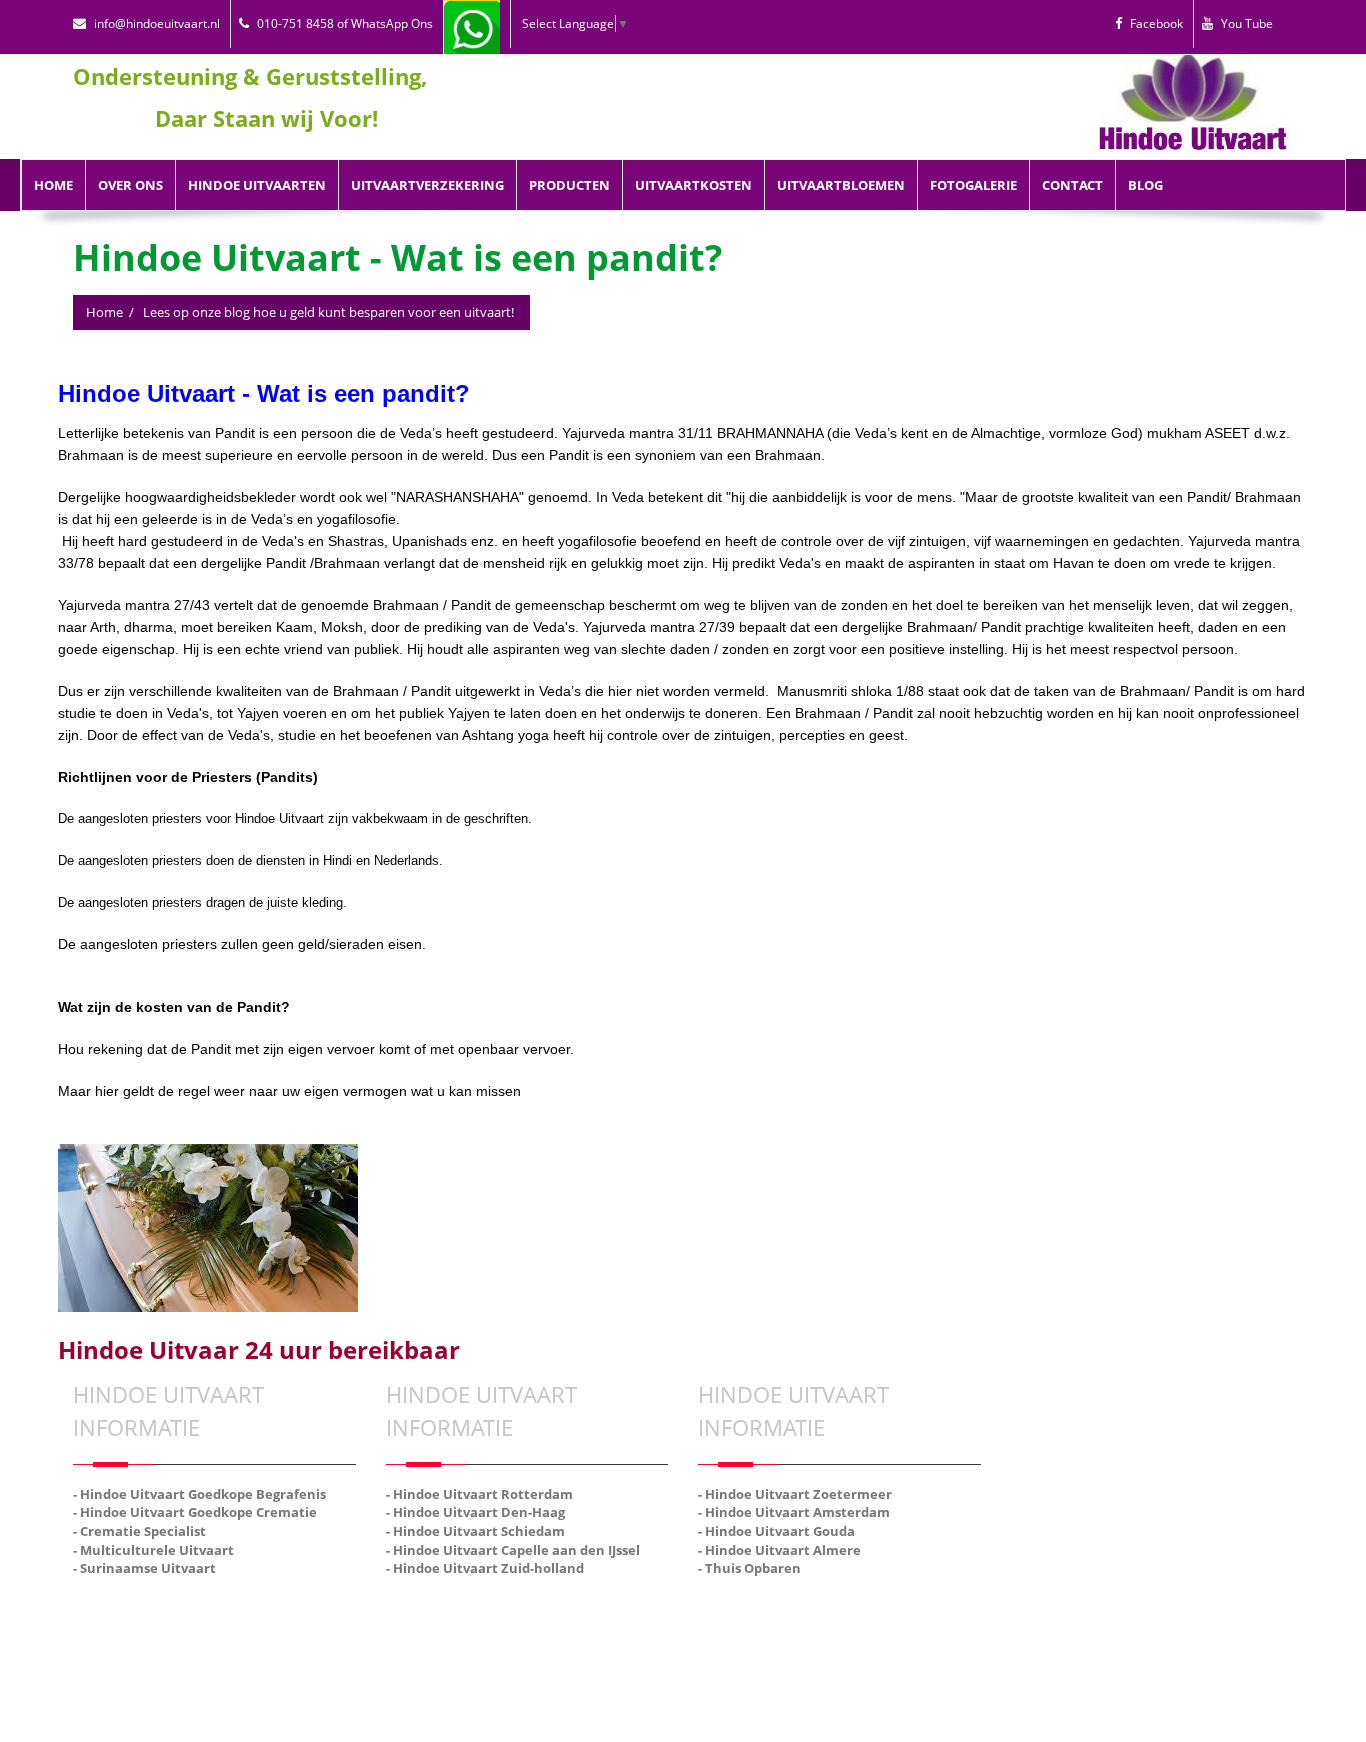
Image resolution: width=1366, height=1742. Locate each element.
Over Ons (130, 185)
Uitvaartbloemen (841, 185)
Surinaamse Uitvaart (891, 1611)
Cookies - (802, 1589)
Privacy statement (953, 1589)
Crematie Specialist (621, 1611)
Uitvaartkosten (693, 185)
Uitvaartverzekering (427, 185)
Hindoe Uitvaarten (257, 185)
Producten (569, 185)
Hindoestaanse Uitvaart (484, 1611)
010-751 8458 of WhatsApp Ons (345, 23)
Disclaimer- (863, 1589)
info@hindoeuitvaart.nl (157, 23)
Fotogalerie (973, 185)
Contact (1072, 185)
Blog (1145, 185)
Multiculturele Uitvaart (754, 1611)
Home (53, 185)
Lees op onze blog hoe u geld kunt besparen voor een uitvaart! (328, 312)
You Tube (1247, 23)
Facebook (1156, 23)
